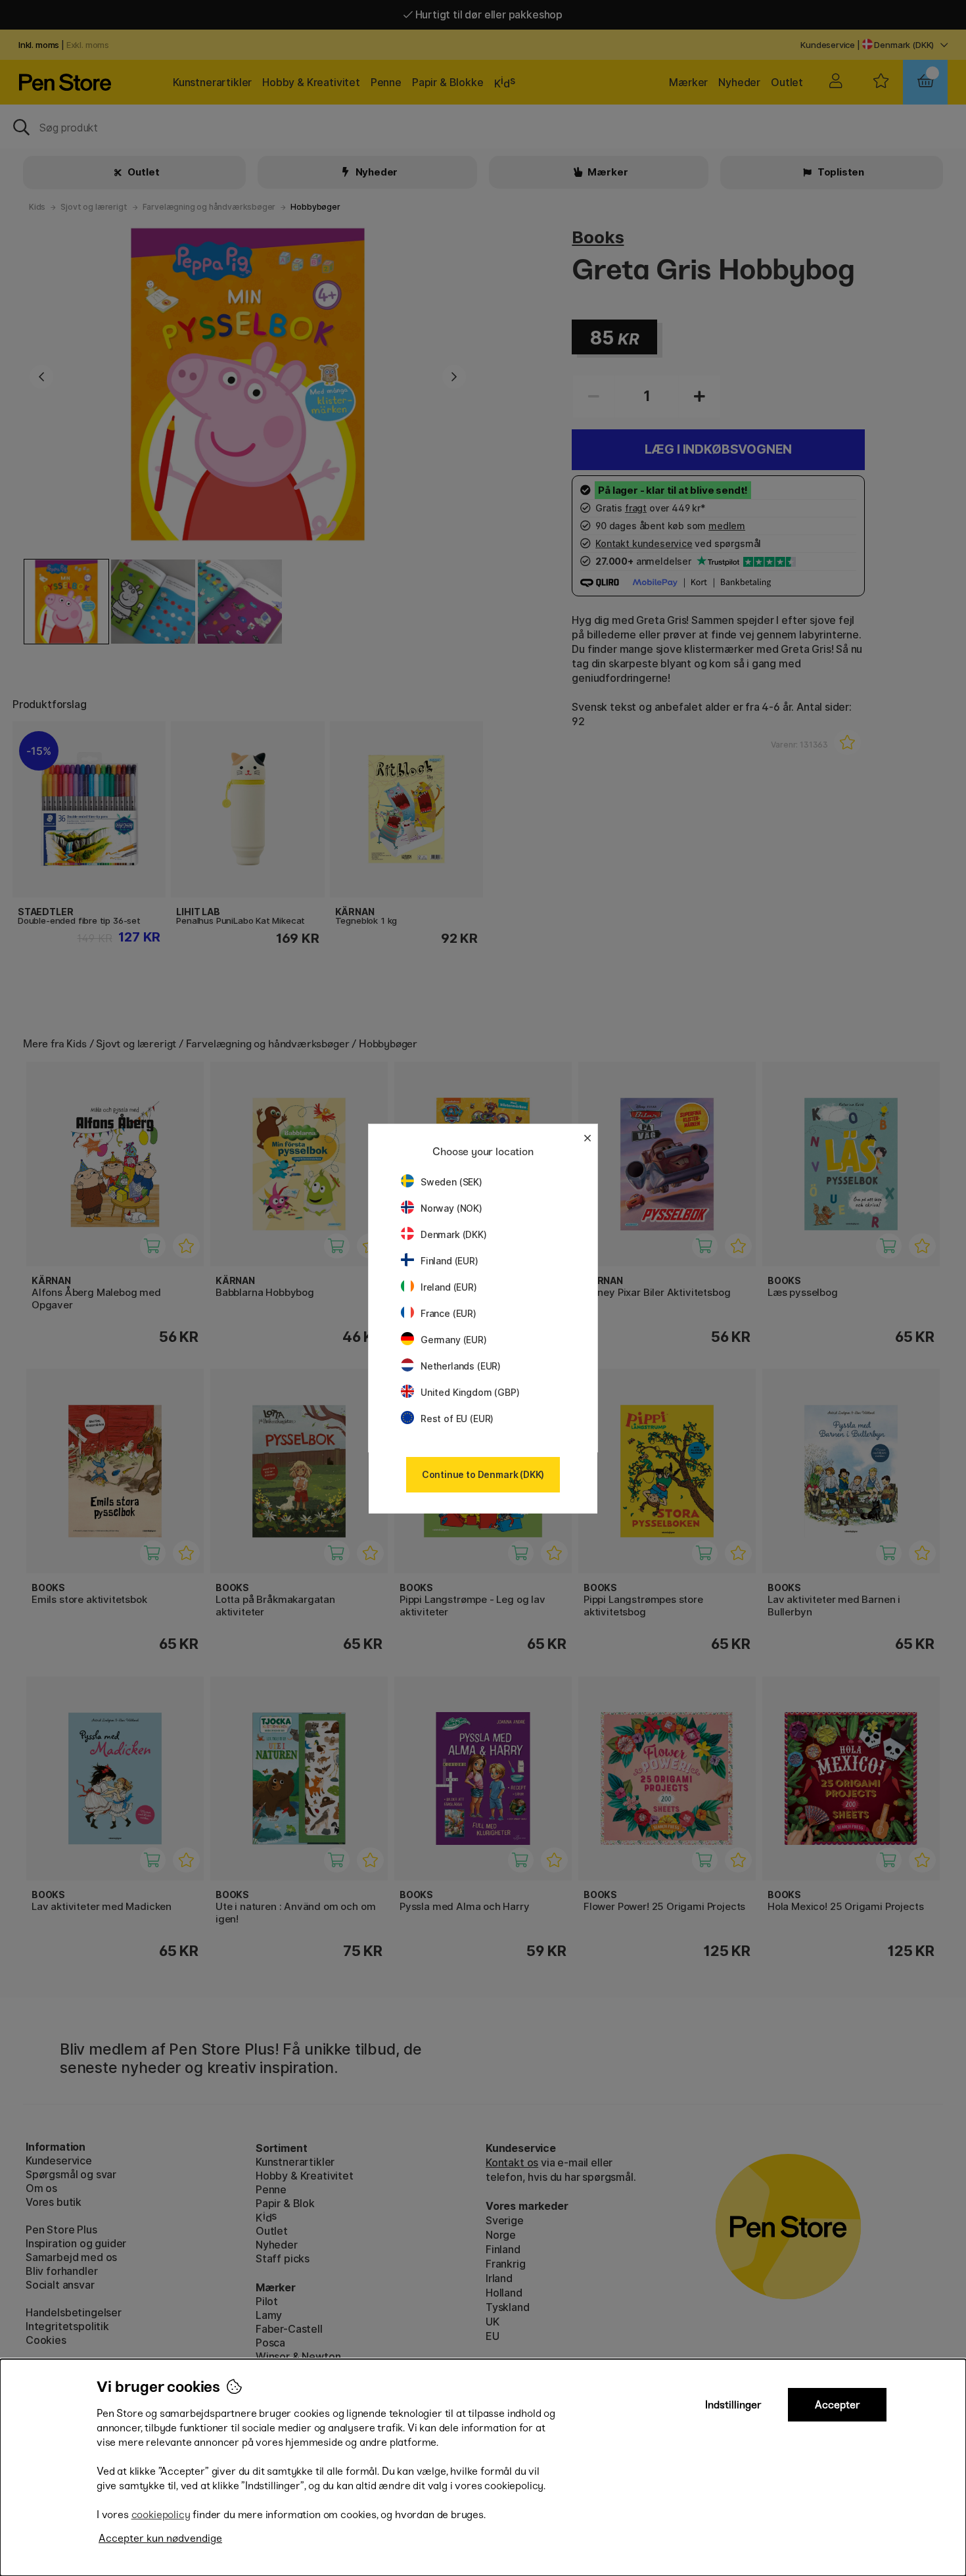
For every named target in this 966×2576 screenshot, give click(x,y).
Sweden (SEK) (451, 1182)
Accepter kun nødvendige (160, 2538)
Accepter (838, 2405)
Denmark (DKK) (454, 1234)
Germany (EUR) (454, 1340)
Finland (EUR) (449, 1261)
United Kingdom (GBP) (470, 1392)
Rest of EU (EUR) (457, 1419)
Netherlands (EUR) (461, 1366)
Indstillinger (733, 2405)
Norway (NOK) (451, 1208)
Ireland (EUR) (449, 1287)
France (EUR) (448, 1313)
